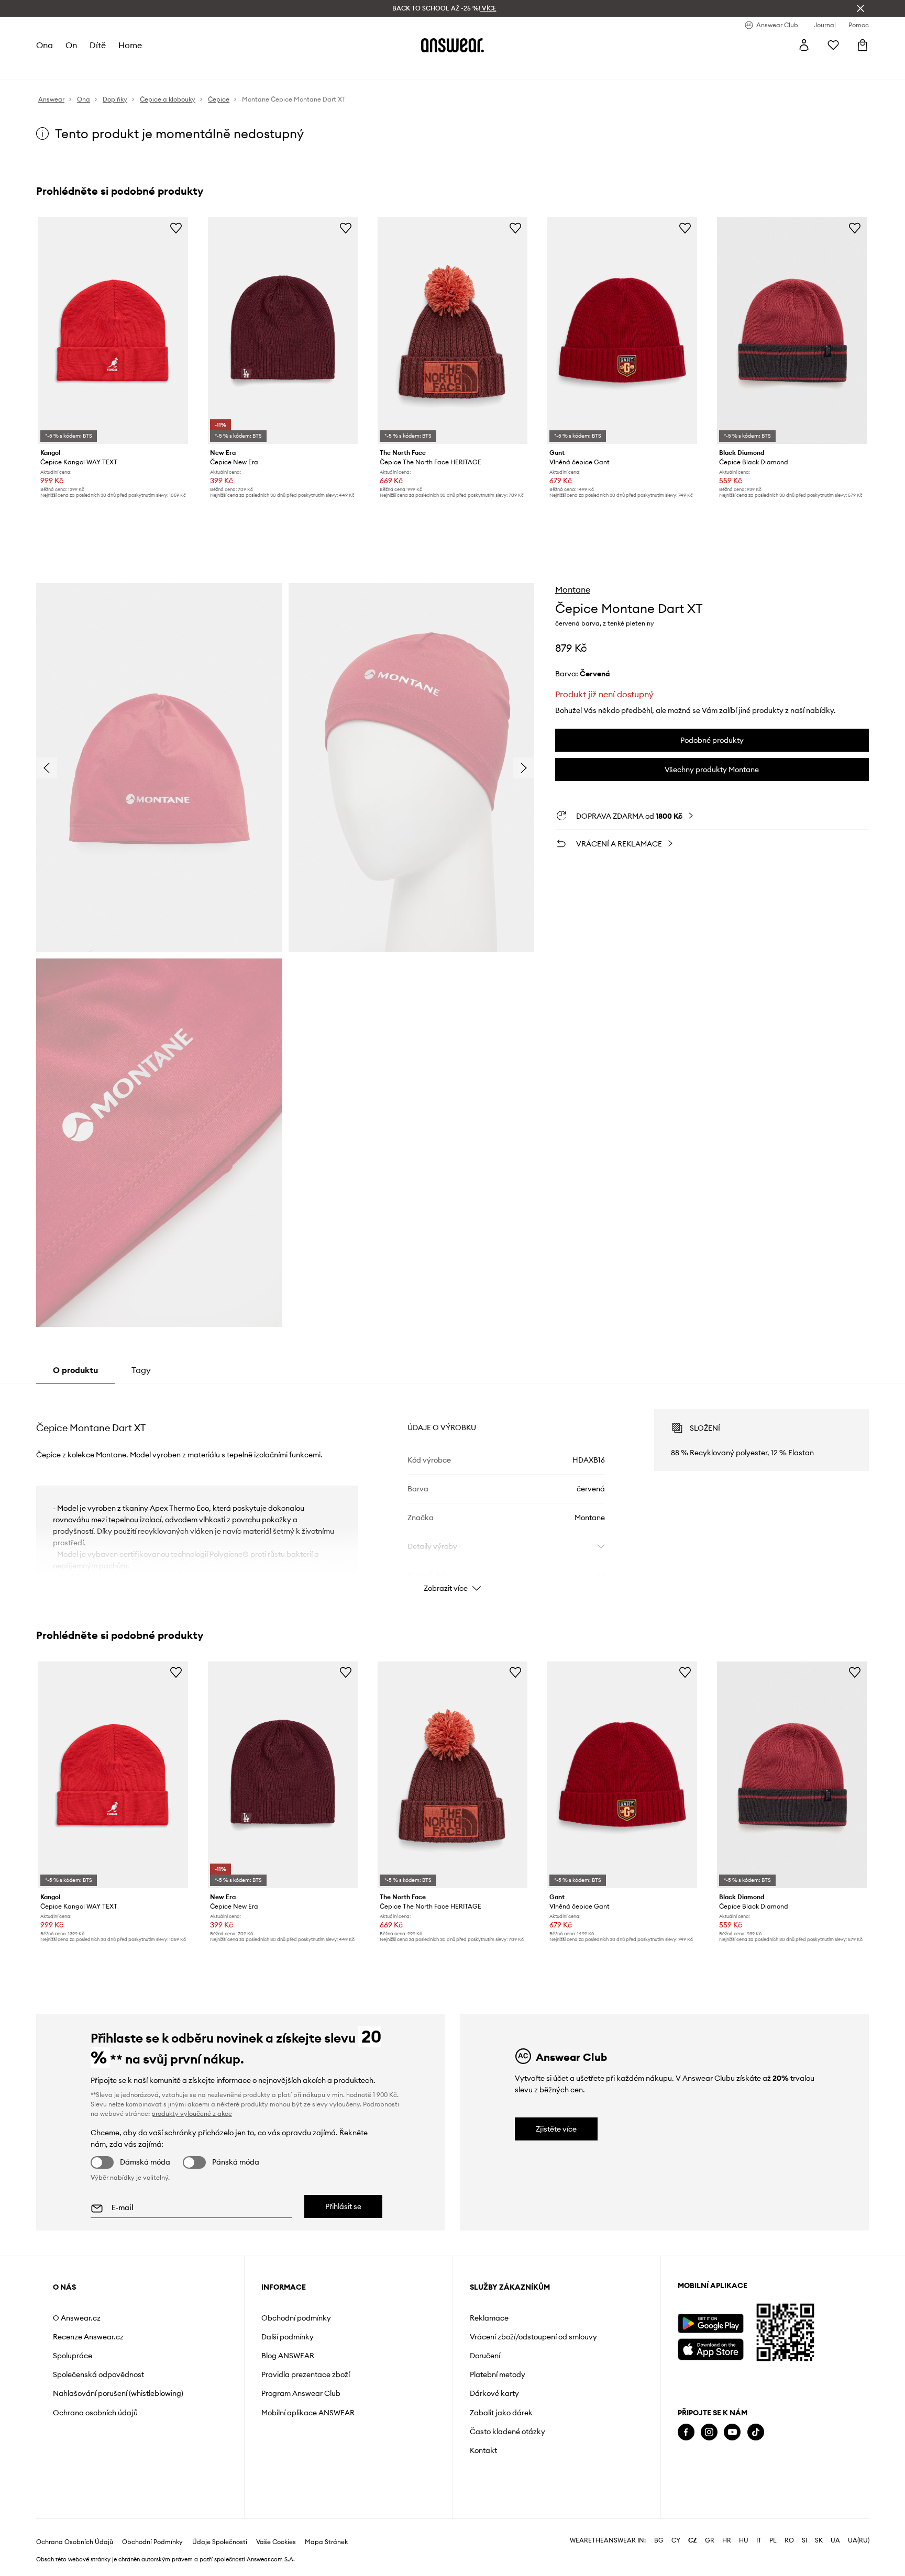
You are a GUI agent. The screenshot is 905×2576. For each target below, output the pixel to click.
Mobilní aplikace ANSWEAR (308, 2413)
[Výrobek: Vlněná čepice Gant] (622, 331)
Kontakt (483, 2450)
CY (676, 2540)
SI (804, 2540)
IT (759, 2540)
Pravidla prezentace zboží (306, 2374)
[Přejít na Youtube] (732, 2432)
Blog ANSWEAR (288, 2356)
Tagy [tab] (141, 1370)
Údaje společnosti (220, 2542)
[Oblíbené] (833, 45)
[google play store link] (710, 2323)
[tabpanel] (452, 1491)
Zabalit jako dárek (501, 2413)
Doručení (485, 2356)
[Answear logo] (452, 45)
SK (819, 2540)
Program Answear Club (301, 2393)
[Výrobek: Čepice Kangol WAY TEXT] (113, 331)
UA (835, 2540)
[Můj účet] (804, 45)
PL (773, 2540)
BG (659, 2540)
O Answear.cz (77, 2318)
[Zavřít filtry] (860, 8)
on (71, 45)
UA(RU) (859, 2540)
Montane (573, 589)
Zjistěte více (556, 2129)
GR (710, 2540)
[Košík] (863, 45)
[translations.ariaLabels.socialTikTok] (756, 2432)
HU (744, 2540)
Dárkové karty (494, 2393)
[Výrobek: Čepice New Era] (283, 331)
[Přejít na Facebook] (686, 2432)
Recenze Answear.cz (88, 2337)
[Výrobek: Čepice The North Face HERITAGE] (452, 331)
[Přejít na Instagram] (709, 2432)
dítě (98, 45)
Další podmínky (288, 2337)
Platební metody (498, 2374)
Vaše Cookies (276, 2542)
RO (789, 2540)
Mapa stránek (326, 2542)
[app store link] (710, 2348)
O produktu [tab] (75, 1370)
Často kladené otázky (507, 2432)
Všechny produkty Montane (712, 770)
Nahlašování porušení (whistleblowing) (118, 2393)
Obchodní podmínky (296, 2318)
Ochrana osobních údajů (95, 2413)
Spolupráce (73, 2356)
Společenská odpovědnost (98, 2374)
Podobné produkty (712, 740)
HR (727, 2540)
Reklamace (489, 2318)
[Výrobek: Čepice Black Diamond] (792, 331)
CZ (693, 2540)
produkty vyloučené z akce (192, 2114)
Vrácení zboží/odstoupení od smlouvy (533, 2337)
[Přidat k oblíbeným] (176, 228)
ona (45, 45)
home (130, 45)
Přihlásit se (343, 2206)
